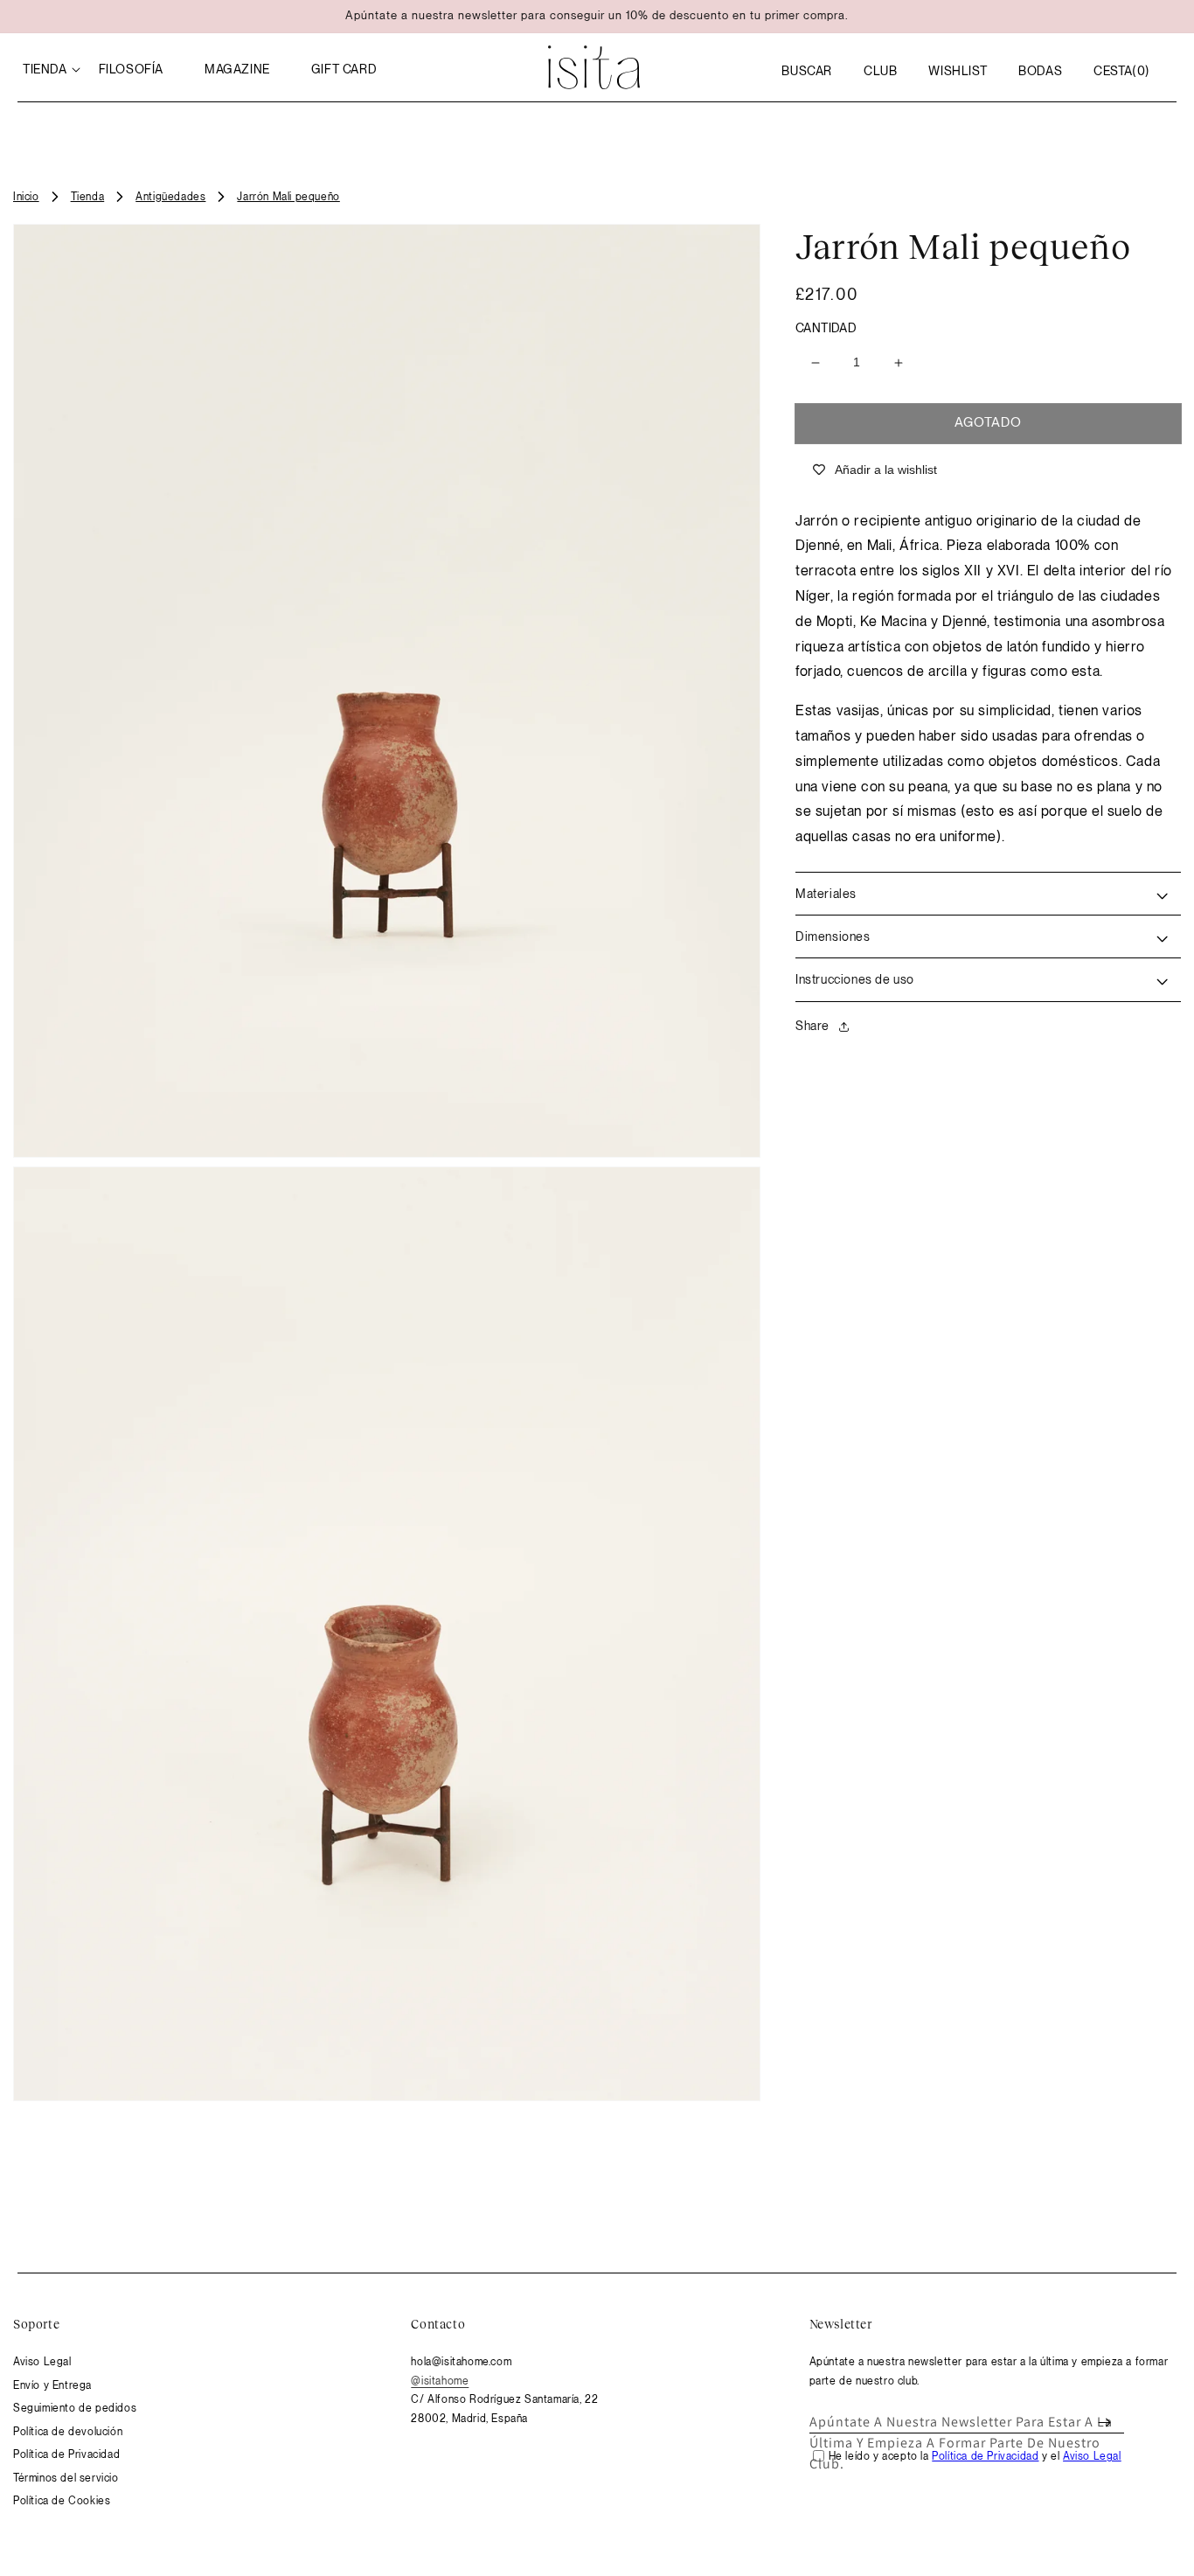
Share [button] (812, 1026)
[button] (807, 71)
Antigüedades (170, 197)
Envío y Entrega (52, 2385)
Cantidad (826, 328)
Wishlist (958, 71)
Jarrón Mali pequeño (288, 197)
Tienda (88, 197)
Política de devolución (68, 2432)
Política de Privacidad (66, 2454)
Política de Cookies (62, 2501)
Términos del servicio (66, 2478)
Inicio (26, 197)
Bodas (1040, 71)
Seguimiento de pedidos (75, 2408)
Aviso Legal (42, 2362)
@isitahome (440, 2381)
